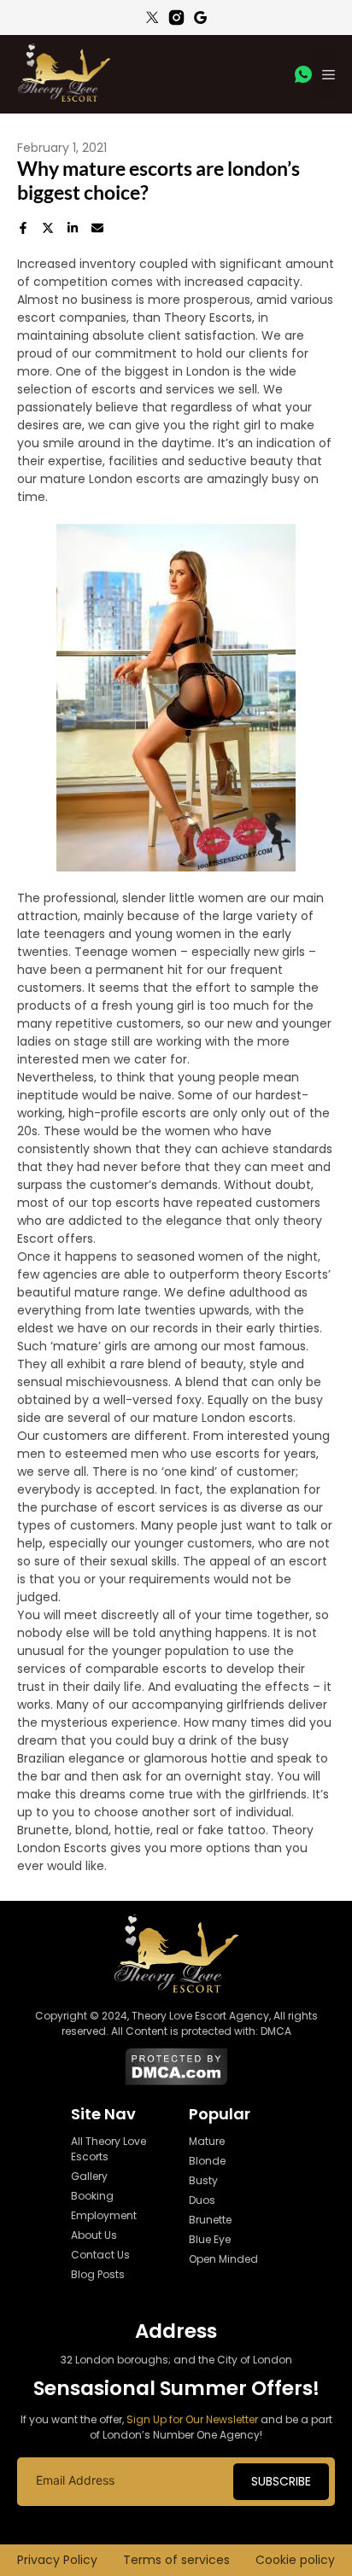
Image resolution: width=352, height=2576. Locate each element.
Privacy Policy (57, 2560)
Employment (104, 2215)
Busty (203, 2180)
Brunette (210, 2220)
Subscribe (281, 2481)
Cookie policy (295, 2560)
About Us (94, 2235)
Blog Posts (98, 2274)
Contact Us (100, 2255)
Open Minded (223, 2259)
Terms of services (176, 2560)
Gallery (89, 2176)
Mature (207, 2141)
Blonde (207, 2161)
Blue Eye (210, 2239)
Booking (92, 2196)
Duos (202, 2200)
